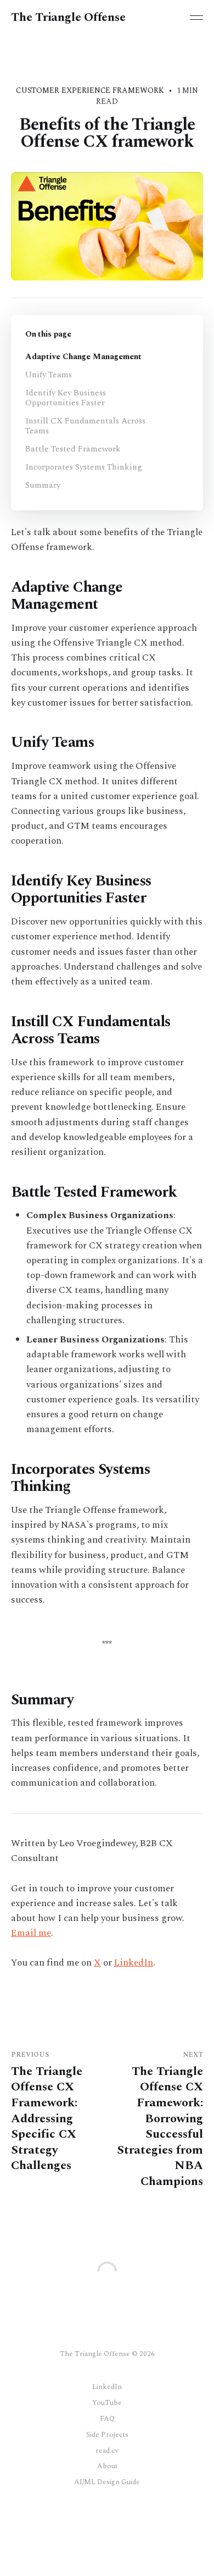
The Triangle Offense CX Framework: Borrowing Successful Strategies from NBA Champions (160, 2121)
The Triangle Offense (68, 18)
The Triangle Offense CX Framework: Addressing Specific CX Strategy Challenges (47, 2113)
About (107, 2466)
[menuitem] (107, 2387)
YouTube (107, 2403)
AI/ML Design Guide (107, 2482)
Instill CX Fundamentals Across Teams (85, 426)
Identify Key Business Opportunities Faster (66, 398)
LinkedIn (134, 1963)
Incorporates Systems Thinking (84, 467)
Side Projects (107, 2435)
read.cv (107, 2451)
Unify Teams (49, 375)
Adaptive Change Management (83, 357)
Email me (31, 1933)
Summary (43, 485)
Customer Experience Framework (90, 90)
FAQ (107, 2419)
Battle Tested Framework (73, 449)
